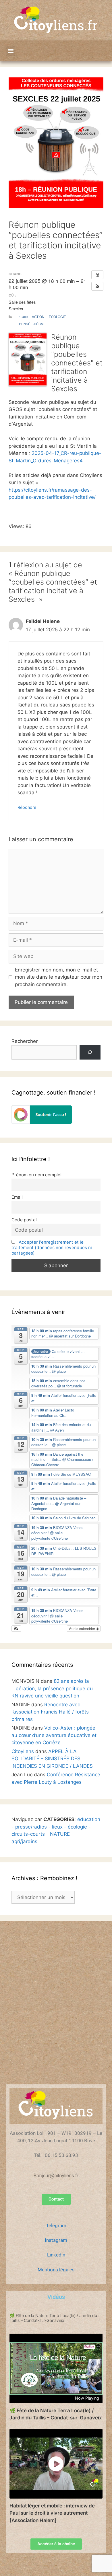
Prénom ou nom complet (37, 1175)
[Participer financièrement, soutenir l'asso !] (42, 1122)
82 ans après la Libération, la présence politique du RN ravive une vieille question (52, 1688)
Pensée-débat (32, 324)
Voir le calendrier (82, 1628)
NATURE (60, 1834)
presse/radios (31, 1827)
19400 (23, 317)
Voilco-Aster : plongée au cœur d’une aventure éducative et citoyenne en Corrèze (54, 1735)
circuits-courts (28, 1834)
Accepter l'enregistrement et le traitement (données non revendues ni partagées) (52, 1248)
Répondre (27, 807)
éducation (89, 1819)
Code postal (24, 1220)
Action (38, 317)
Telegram (56, 2225)
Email (17, 1197)
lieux (57, 1827)
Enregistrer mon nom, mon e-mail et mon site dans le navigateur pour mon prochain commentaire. (59, 977)
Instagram (56, 2240)
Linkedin (56, 2255)
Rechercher (25, 1041)
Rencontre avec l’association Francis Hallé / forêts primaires (50, 1712)
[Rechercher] (90, 1053)
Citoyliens (23, 1751)
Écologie (57, 317)
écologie (77, 1827)
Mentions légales (56, 2270)
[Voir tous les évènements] (97, 275)
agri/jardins (24, 1841)
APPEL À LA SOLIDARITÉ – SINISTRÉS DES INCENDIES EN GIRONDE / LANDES (52, 1759)
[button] (10, 51)
